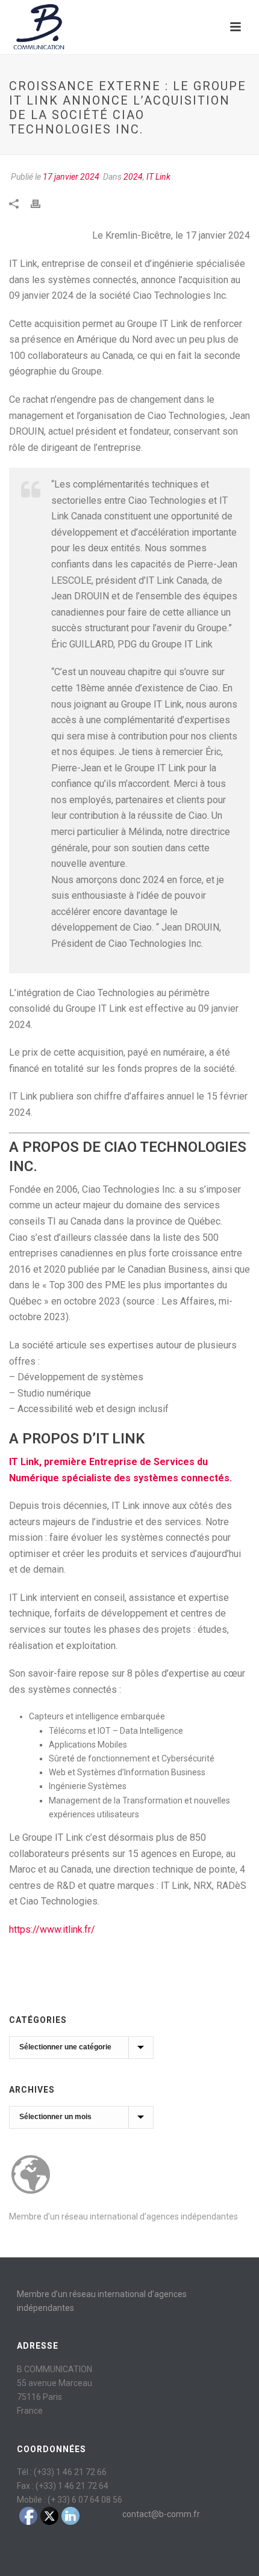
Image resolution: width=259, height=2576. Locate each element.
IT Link (158, 177)
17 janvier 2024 (71, 177)
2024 (133, 177)
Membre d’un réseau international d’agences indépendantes (123, 2217)
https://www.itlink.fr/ (52, 1929)
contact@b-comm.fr (161, 2514)
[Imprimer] (42, 203)
